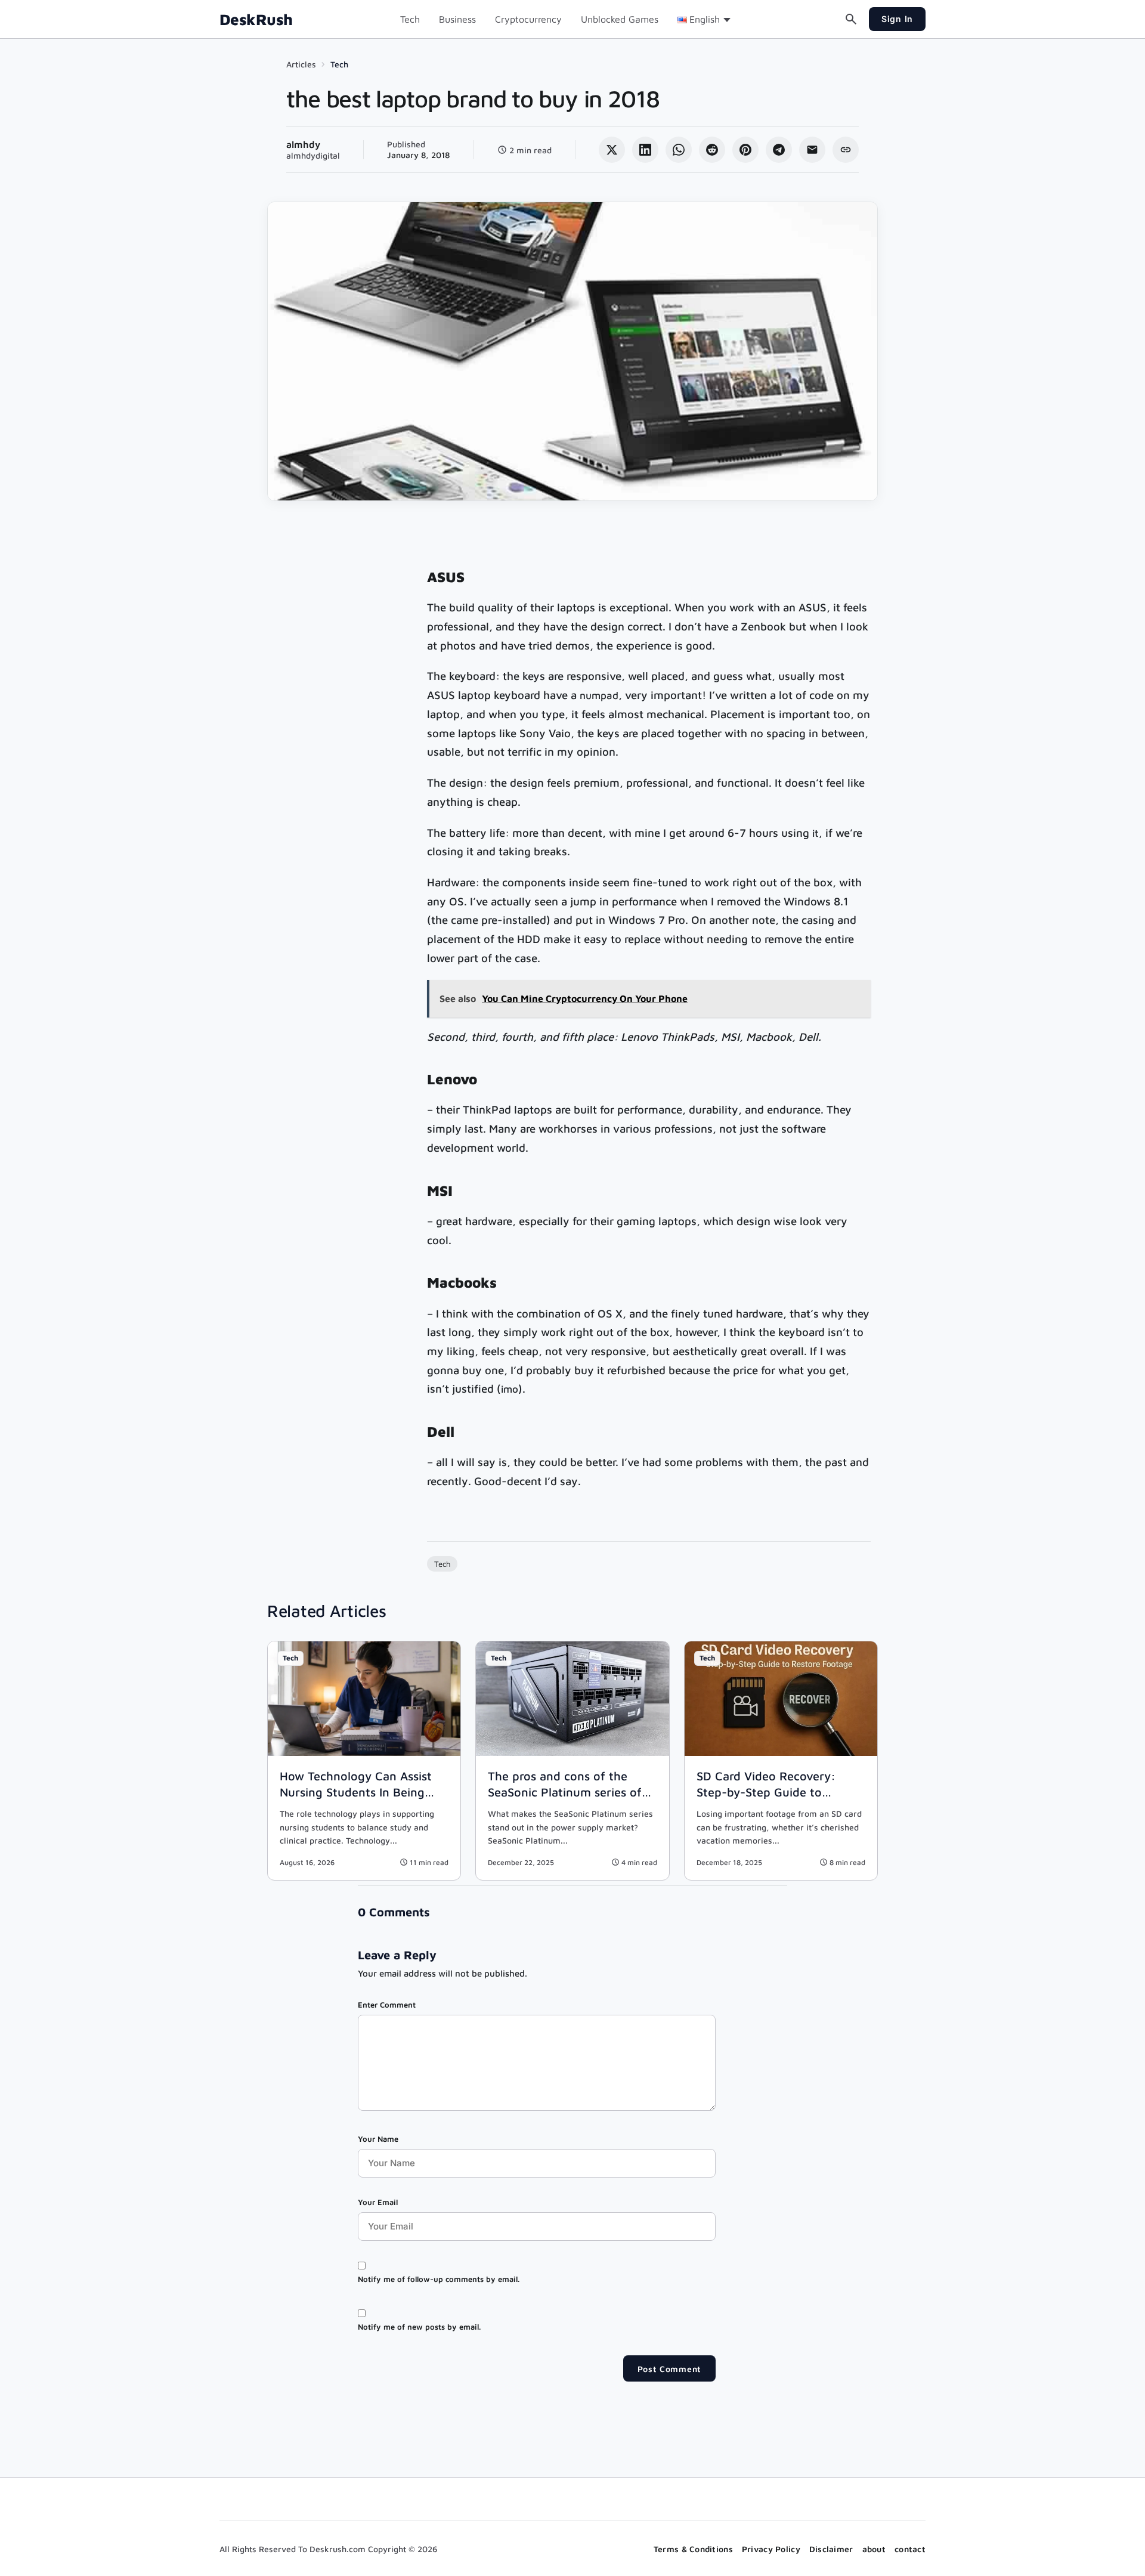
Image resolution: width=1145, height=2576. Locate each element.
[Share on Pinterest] (745, 150)
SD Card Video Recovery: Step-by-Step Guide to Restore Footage (766, 1792)
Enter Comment (387, 2005)
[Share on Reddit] (712, 150)
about (874, 2549)
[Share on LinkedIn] (645, 150)
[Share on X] (612, 150)
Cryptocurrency (528, 19)
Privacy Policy (771, 2549)
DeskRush (256, 19)
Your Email (378, 2202)
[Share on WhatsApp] (679, 150)
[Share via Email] (812, 150)
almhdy (303, 144)
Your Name (378, 2139)
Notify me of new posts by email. (419, 2327)
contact (910, 2549)
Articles (301, 64)
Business (457, 19)
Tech (410, 19)
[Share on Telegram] (779, 150)
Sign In (897, 19)
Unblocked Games (620, 19)
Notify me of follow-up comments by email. (439, 2279)
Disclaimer (831, 2549)
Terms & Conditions (693, 2549)
